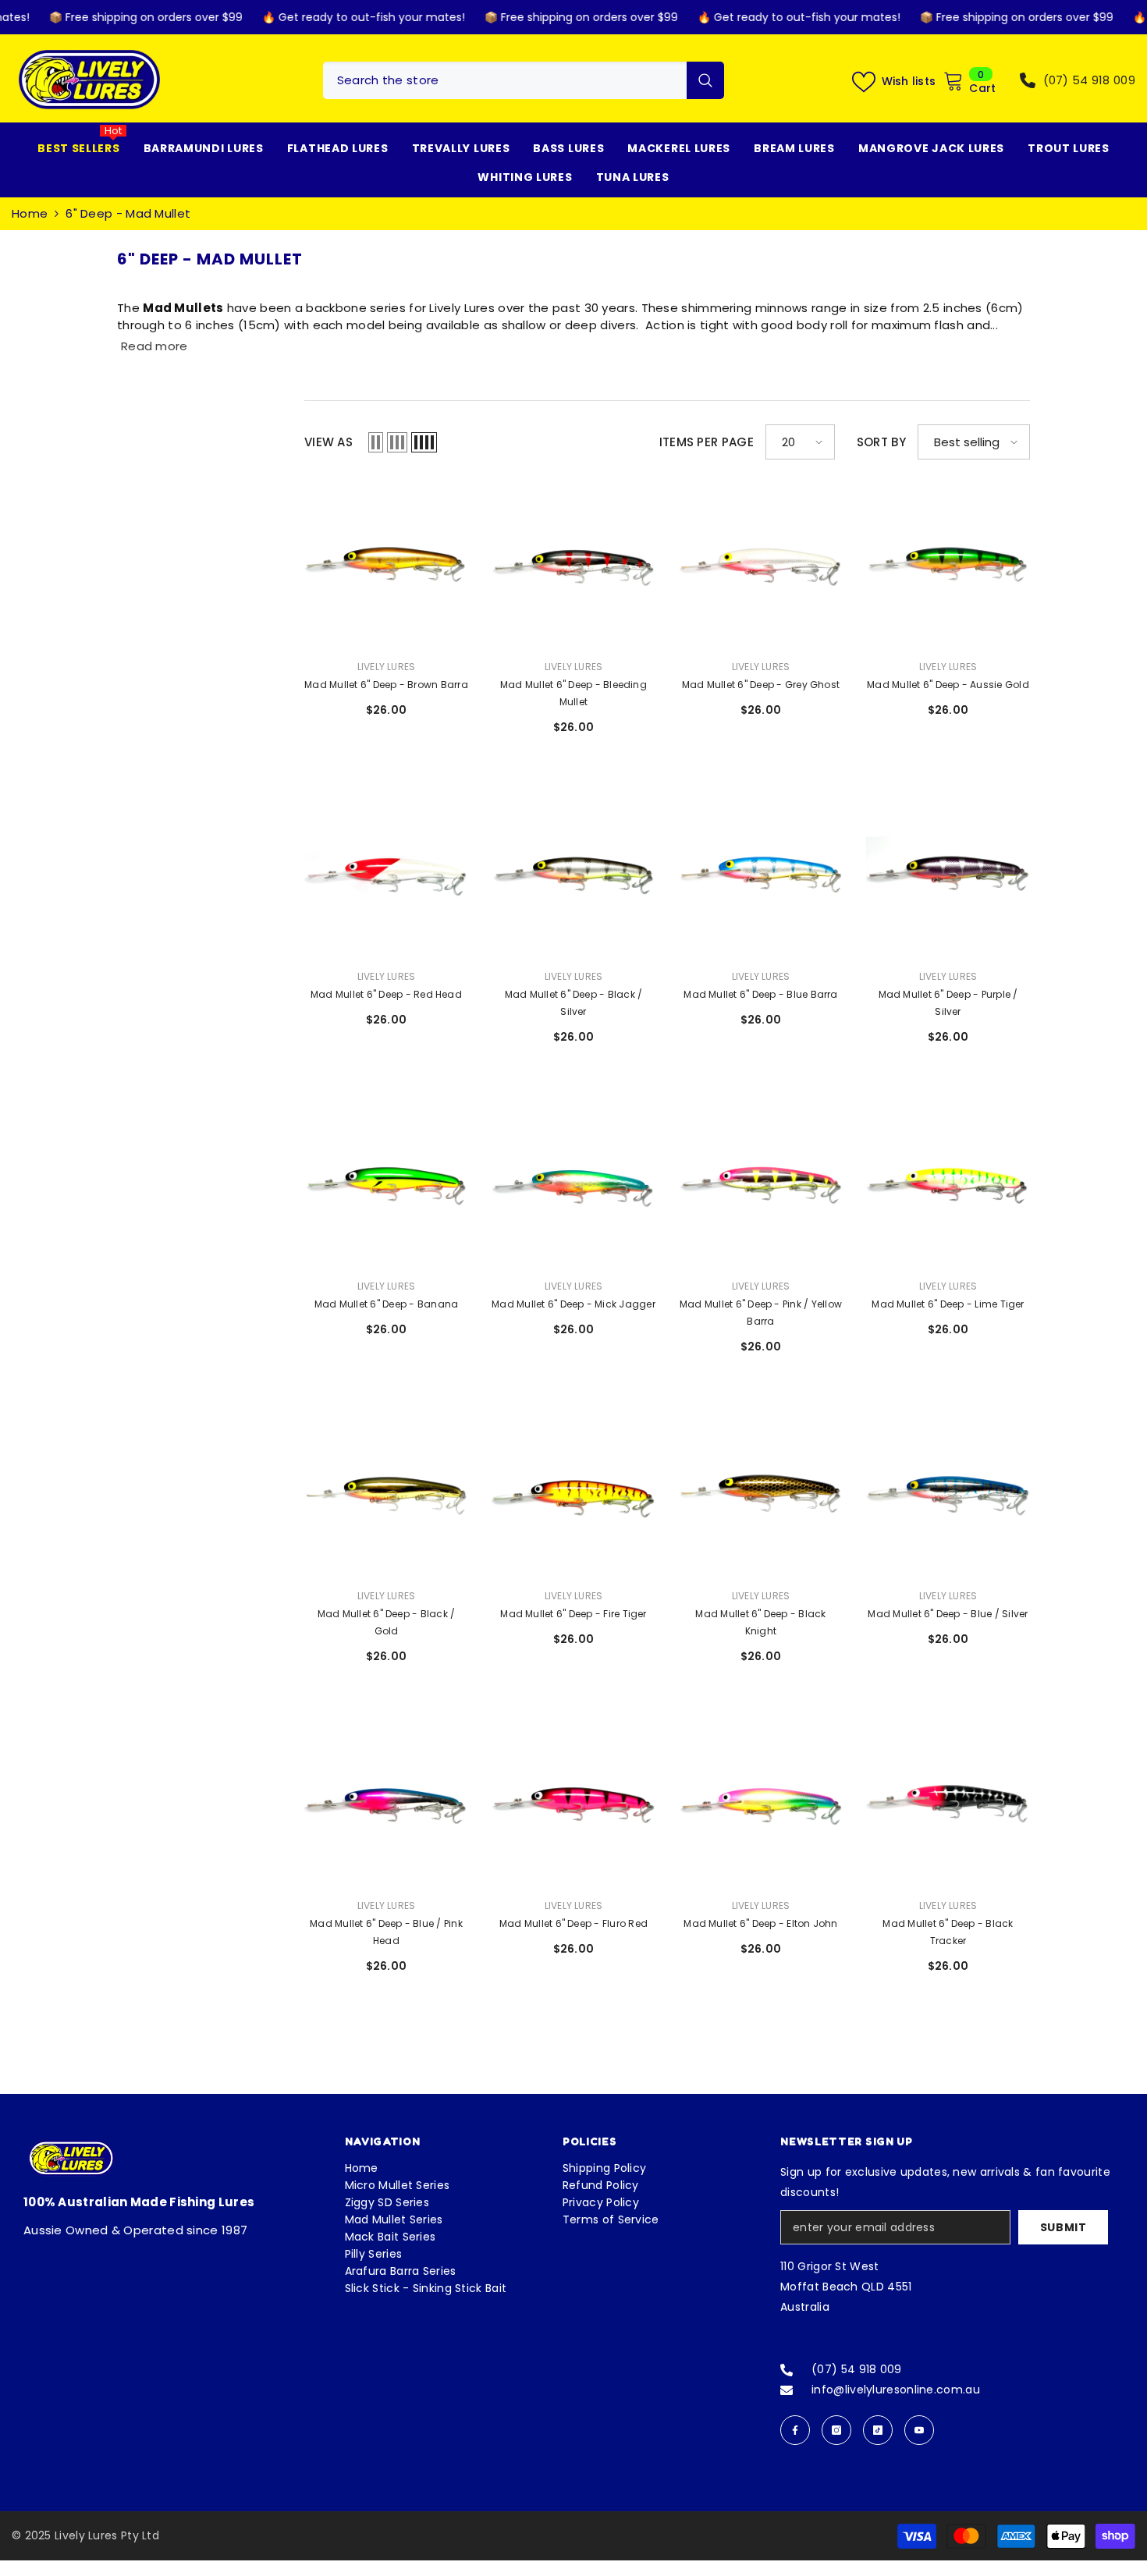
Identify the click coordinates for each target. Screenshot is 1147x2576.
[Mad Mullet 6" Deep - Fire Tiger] (573, 1494)
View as (328, 442)
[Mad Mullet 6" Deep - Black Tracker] (948, 1804)
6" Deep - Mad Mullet (128, 213)
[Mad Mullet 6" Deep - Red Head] (386, 875)
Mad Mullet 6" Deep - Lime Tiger (948, 1304)
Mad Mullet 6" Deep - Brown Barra (386, 685)
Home (30, 213)
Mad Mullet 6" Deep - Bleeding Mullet (573, 693)
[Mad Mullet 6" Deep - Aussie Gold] (948, 565)
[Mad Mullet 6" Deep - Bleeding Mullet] (573, 565)
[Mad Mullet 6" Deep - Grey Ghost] (761, 565)
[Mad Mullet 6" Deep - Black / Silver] (573, 875)
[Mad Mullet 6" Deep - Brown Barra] (386, 565)
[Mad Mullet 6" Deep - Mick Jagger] (573, 1184)
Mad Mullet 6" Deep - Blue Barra (760, 994)
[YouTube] (919, 2430)
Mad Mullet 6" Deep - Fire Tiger (573, 1614)
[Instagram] (836, 2430)
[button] (376, 442)
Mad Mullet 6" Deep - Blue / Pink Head (386, 1932)
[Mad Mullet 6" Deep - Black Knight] (761, 1494)
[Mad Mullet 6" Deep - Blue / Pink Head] (386, 1804)
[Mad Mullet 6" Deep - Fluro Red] (573, 1804)
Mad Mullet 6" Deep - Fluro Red (573, 1923)
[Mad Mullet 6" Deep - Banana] (386, 1184)
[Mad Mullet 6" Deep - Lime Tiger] (948, 1184)
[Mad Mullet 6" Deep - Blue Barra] (761, 875)
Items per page (707, 442)
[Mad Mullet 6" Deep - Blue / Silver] (948, 1494)
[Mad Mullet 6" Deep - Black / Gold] (386, 1494)
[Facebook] (795, 2430)
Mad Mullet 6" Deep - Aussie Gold (948, 685)
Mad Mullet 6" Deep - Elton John (760, 1923)
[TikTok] (878, 2430)
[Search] (524, 80)
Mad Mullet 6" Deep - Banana (386, 1304)
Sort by (881, 442)
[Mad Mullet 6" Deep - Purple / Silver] (948, 875)
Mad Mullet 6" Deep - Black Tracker (948, 1932)
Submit (1064, 2227)
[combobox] (505, 80)
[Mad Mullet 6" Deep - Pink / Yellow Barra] (761, 1184)
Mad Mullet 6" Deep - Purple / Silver (948, 1003)
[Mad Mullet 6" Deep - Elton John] (761, 1804)
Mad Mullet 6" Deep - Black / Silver (574, 1003)
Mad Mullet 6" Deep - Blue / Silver (948, 1614)
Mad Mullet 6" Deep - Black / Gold (387, 1622)
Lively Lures (387, 667)
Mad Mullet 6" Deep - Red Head (386, 994)
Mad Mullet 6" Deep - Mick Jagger (573, 1304)
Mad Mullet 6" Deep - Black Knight (760, 1622)
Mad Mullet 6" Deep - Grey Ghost (761, 685)
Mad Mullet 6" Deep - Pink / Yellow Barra (761, 1313)
